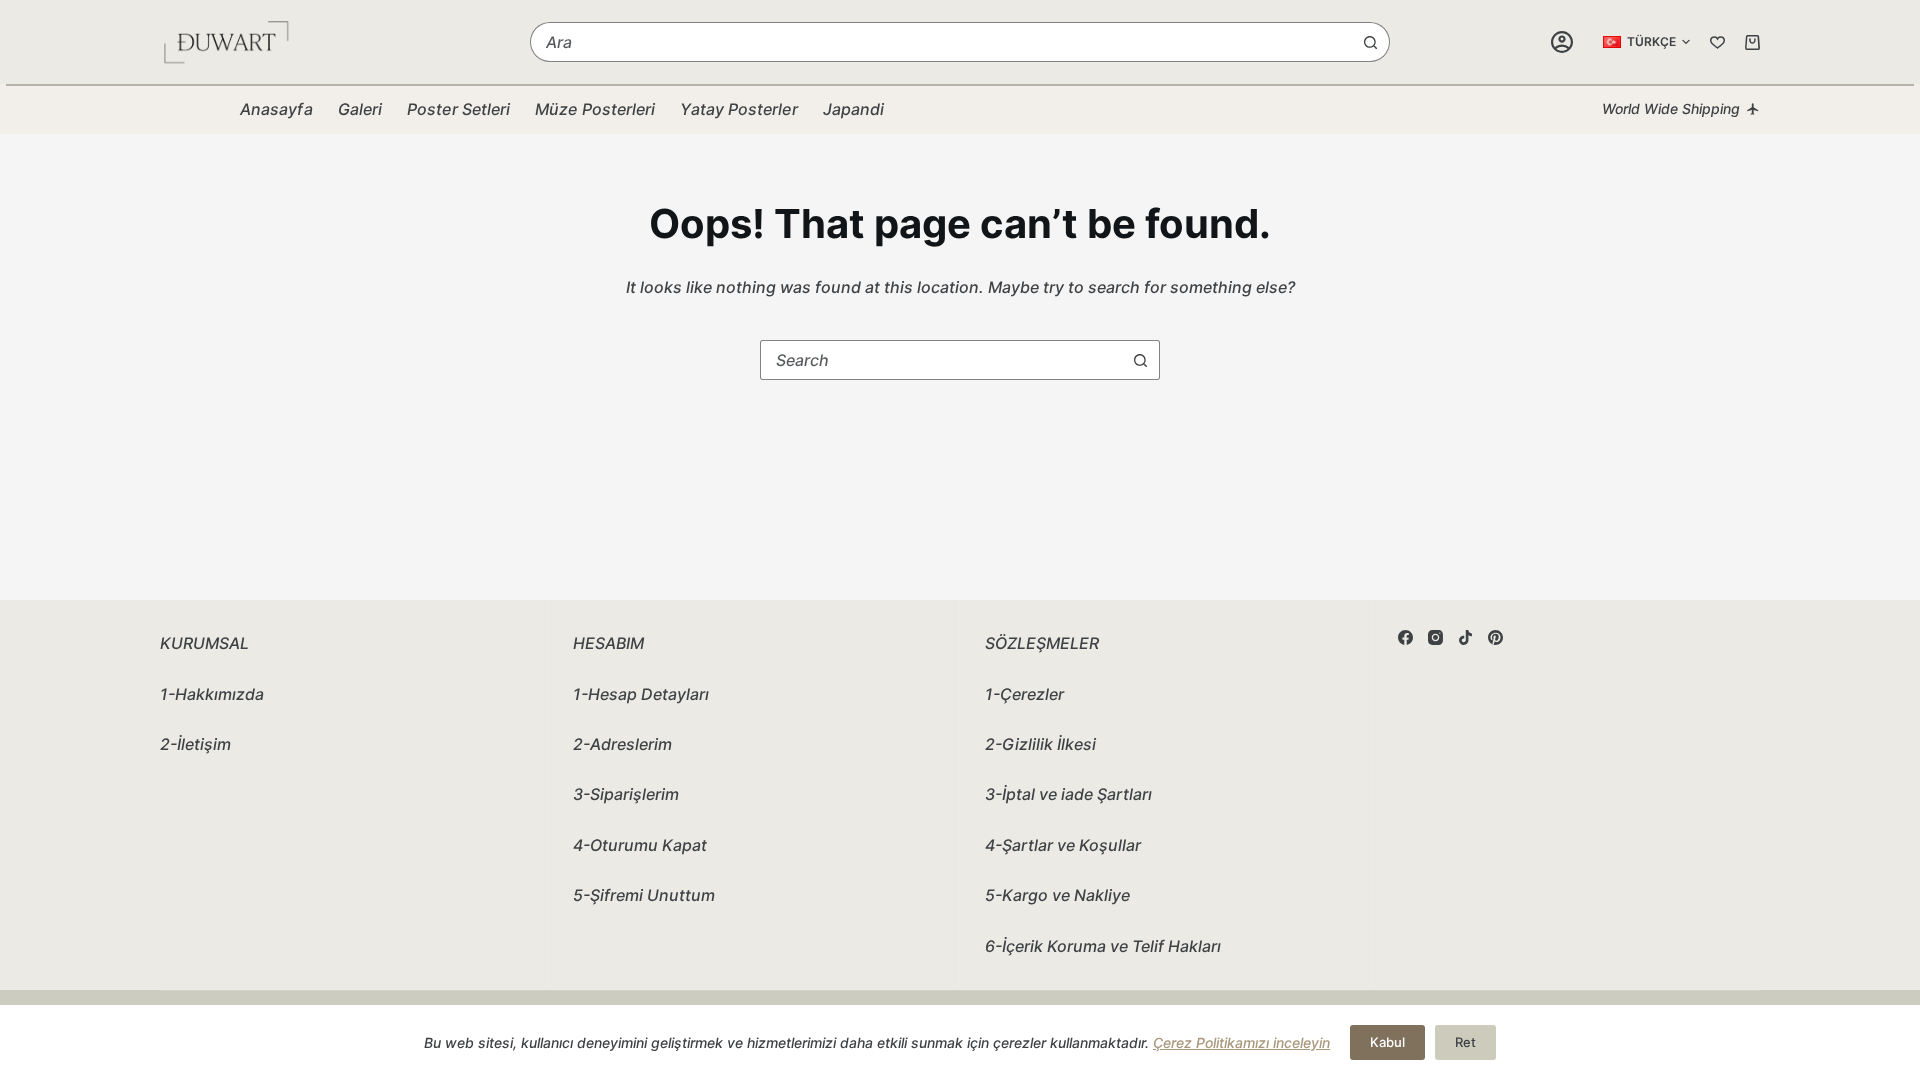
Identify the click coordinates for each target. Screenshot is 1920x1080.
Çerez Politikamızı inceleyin (1241, 1042)
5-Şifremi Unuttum (644, 895)
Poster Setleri (458, 109)
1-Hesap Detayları (641, 694)
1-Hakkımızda (212, 694)
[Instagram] (1435, 637)
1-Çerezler (1024, 694)
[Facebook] (1405, 637)
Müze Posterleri (595, 109)
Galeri (360, 109)
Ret (1465, 1042)
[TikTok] (1465, 637)
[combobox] (941, 42)
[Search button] (1370, 42)
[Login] (1562, 42)
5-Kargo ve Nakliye (1057, 895)
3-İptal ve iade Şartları (1068, 794)
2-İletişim (195, 744)
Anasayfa (276, 109)
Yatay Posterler (738, 109)
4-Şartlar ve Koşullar (1063, 845)
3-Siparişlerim (626, 794)
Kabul (1387, 1042)
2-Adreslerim (622, 744)
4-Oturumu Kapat (640, 845)
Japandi (854, 109)
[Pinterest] (1495, 637)
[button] (1646, 42)
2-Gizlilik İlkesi (1040, 744)
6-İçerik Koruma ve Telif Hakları (1103, 946)
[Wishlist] (1717, 42)
